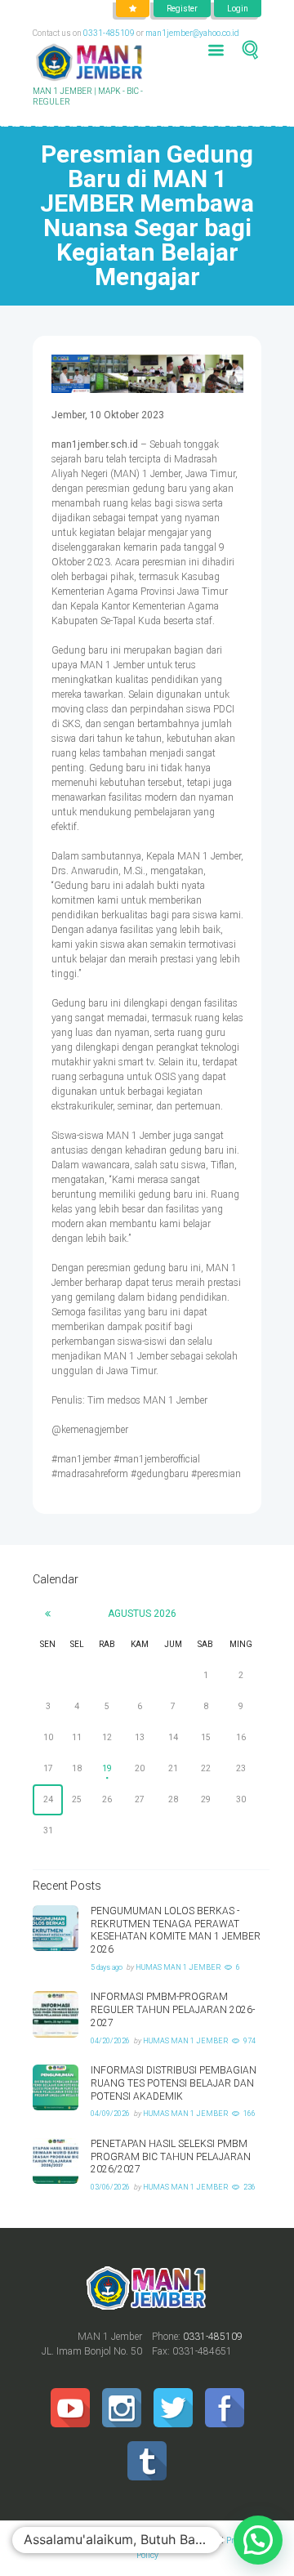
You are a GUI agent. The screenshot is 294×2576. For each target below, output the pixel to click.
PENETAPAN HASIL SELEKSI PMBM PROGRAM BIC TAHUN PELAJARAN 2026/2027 (171, 2157)
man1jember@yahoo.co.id (192, 33)
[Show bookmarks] (133, 9)
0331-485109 (109, 33)
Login (238, 9)
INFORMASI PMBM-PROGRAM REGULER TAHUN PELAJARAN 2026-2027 (173, 2010)
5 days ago (107, 1967)
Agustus (142, 1614)
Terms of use (180, 2540)
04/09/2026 (110, 2114)
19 (107, 1768)
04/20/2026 (110, 2041)
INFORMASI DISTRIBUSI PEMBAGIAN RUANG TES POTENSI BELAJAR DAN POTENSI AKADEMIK (174, 2083)
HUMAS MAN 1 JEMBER (178, 1967)
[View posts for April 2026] (48, 1614)
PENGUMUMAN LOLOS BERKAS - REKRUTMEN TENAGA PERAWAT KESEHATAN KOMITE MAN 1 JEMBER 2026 (176, 1930)
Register (182, 9)
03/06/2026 (110, 2187)
